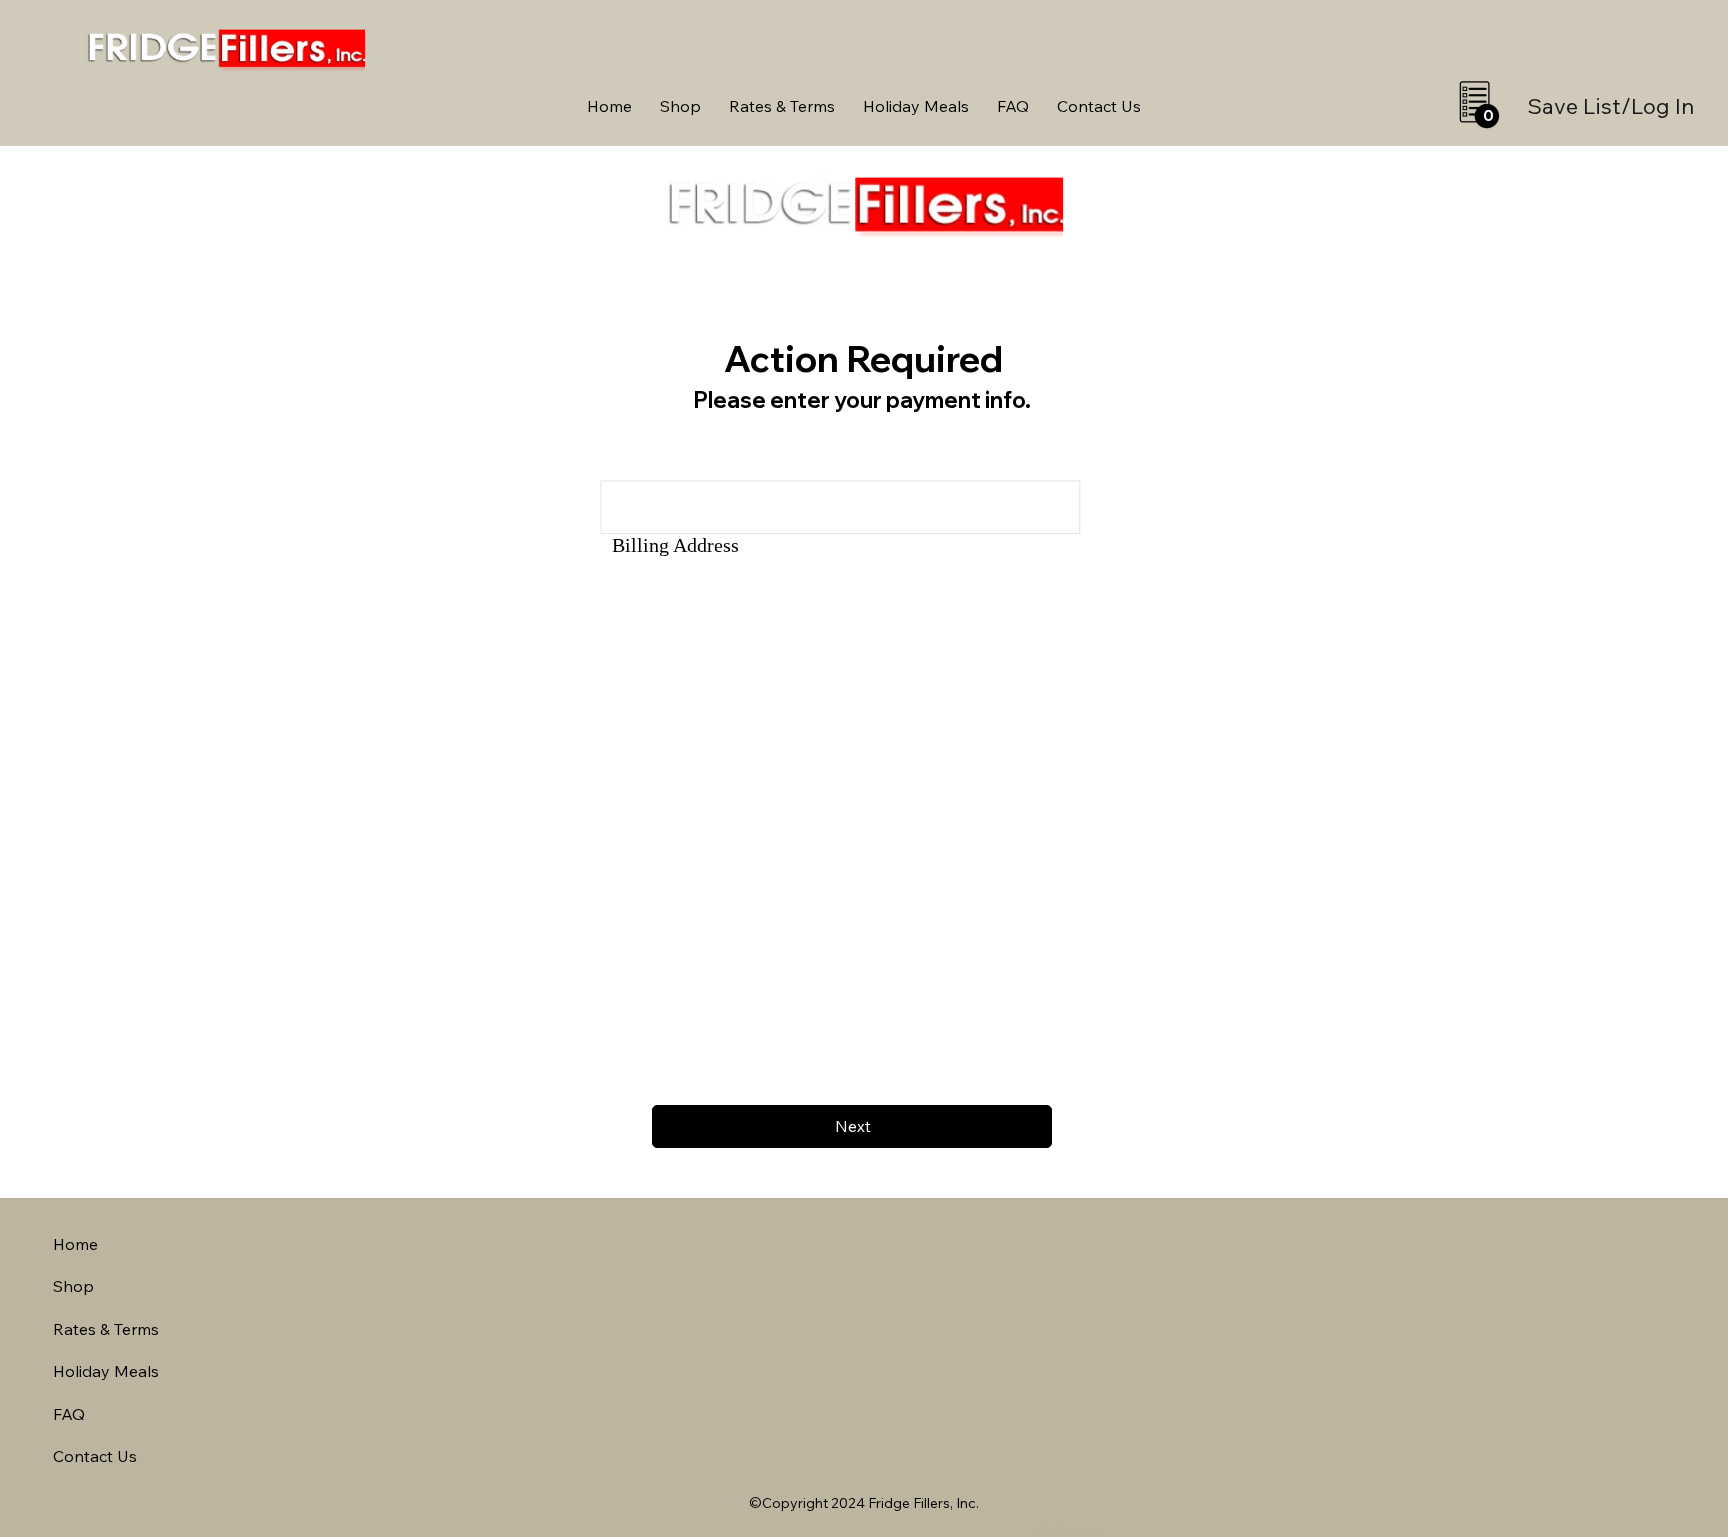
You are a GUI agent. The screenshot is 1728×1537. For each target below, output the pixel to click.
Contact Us (95, 1456)
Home (75, 1244)
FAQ (69, 1414)
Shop (73, 1286)
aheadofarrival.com (1068, 1530)
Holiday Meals (106, 1371)
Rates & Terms (106, 1329)
